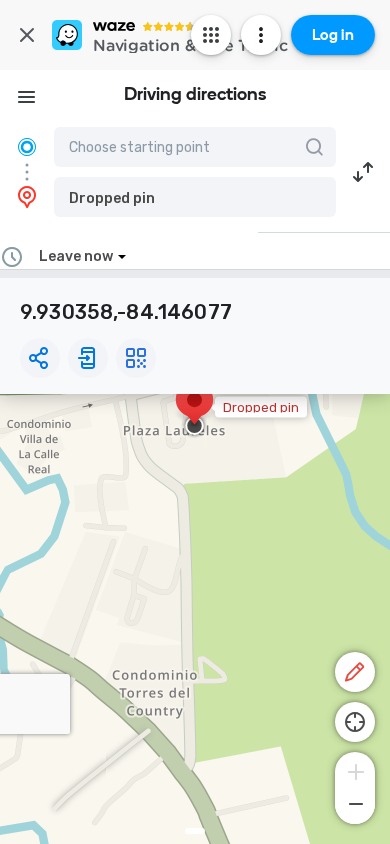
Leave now (76, 256)
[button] (195, 197)
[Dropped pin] (194, 410)
